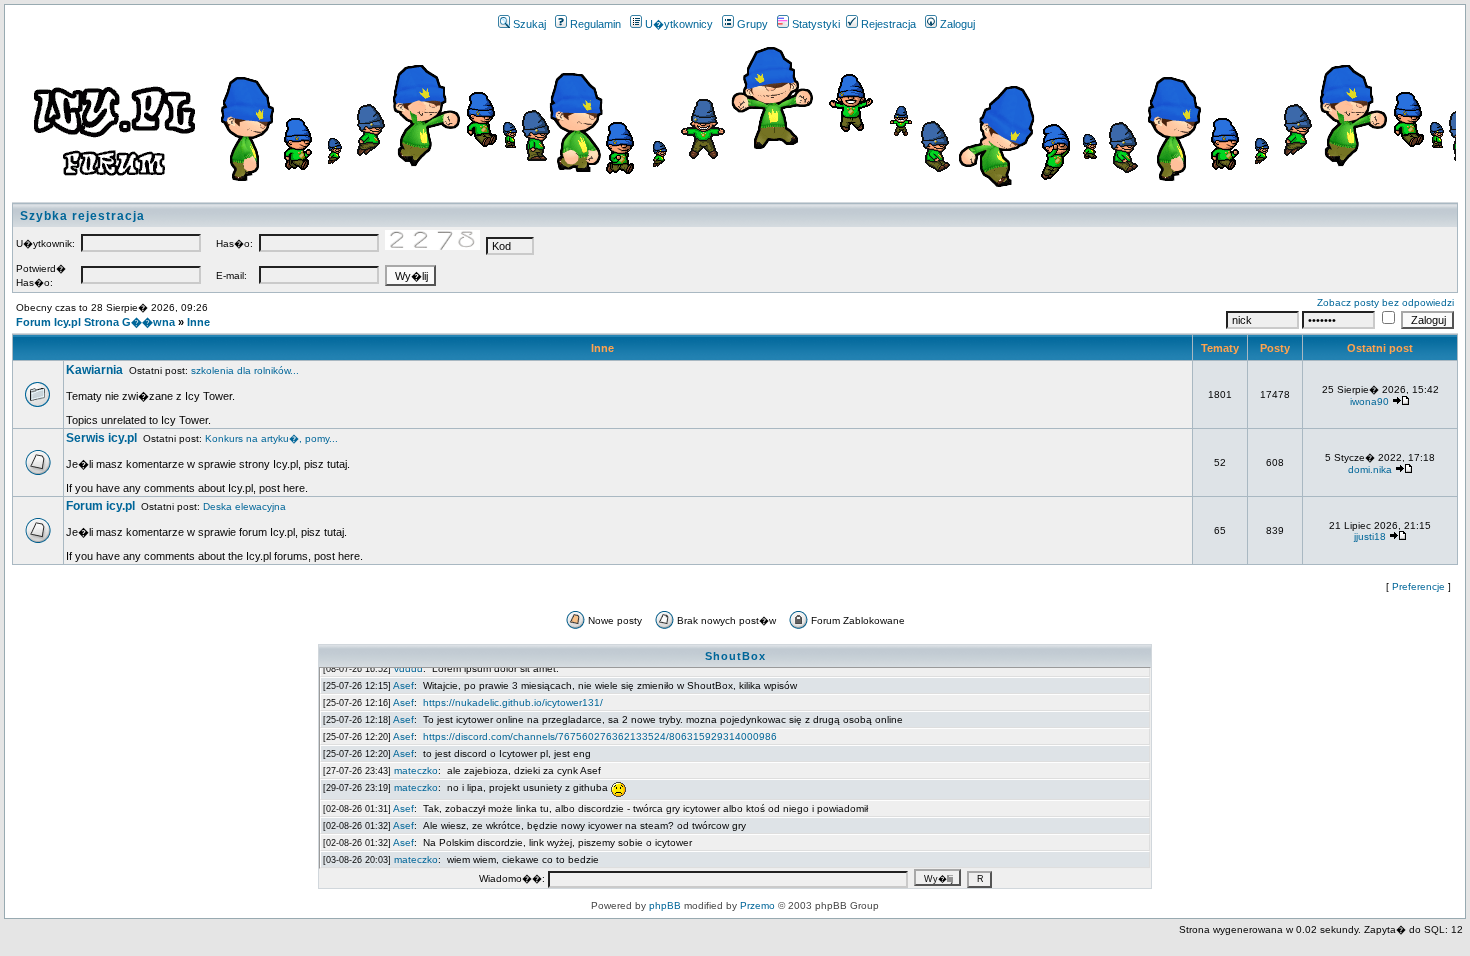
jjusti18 (1370, 536)
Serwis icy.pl (101, 438)
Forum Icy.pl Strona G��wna (95, 322)
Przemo (757, 905)
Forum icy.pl (100, 506)
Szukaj (529, 24)
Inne (198, 322)
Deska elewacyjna (244, 506)
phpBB (665, 905)
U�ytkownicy (679, 24)
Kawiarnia (94, 370)
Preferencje (1418, 586)
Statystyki (816, 24)
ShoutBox (735, 656)
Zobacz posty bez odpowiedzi (1385, 302)
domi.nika (1370, 469)
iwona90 (1369, 401)
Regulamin (595, 24)
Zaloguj (957, 24)
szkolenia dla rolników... (245, 370)
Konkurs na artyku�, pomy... (271, 438)
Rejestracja (888, 24)
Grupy (752, 24)
